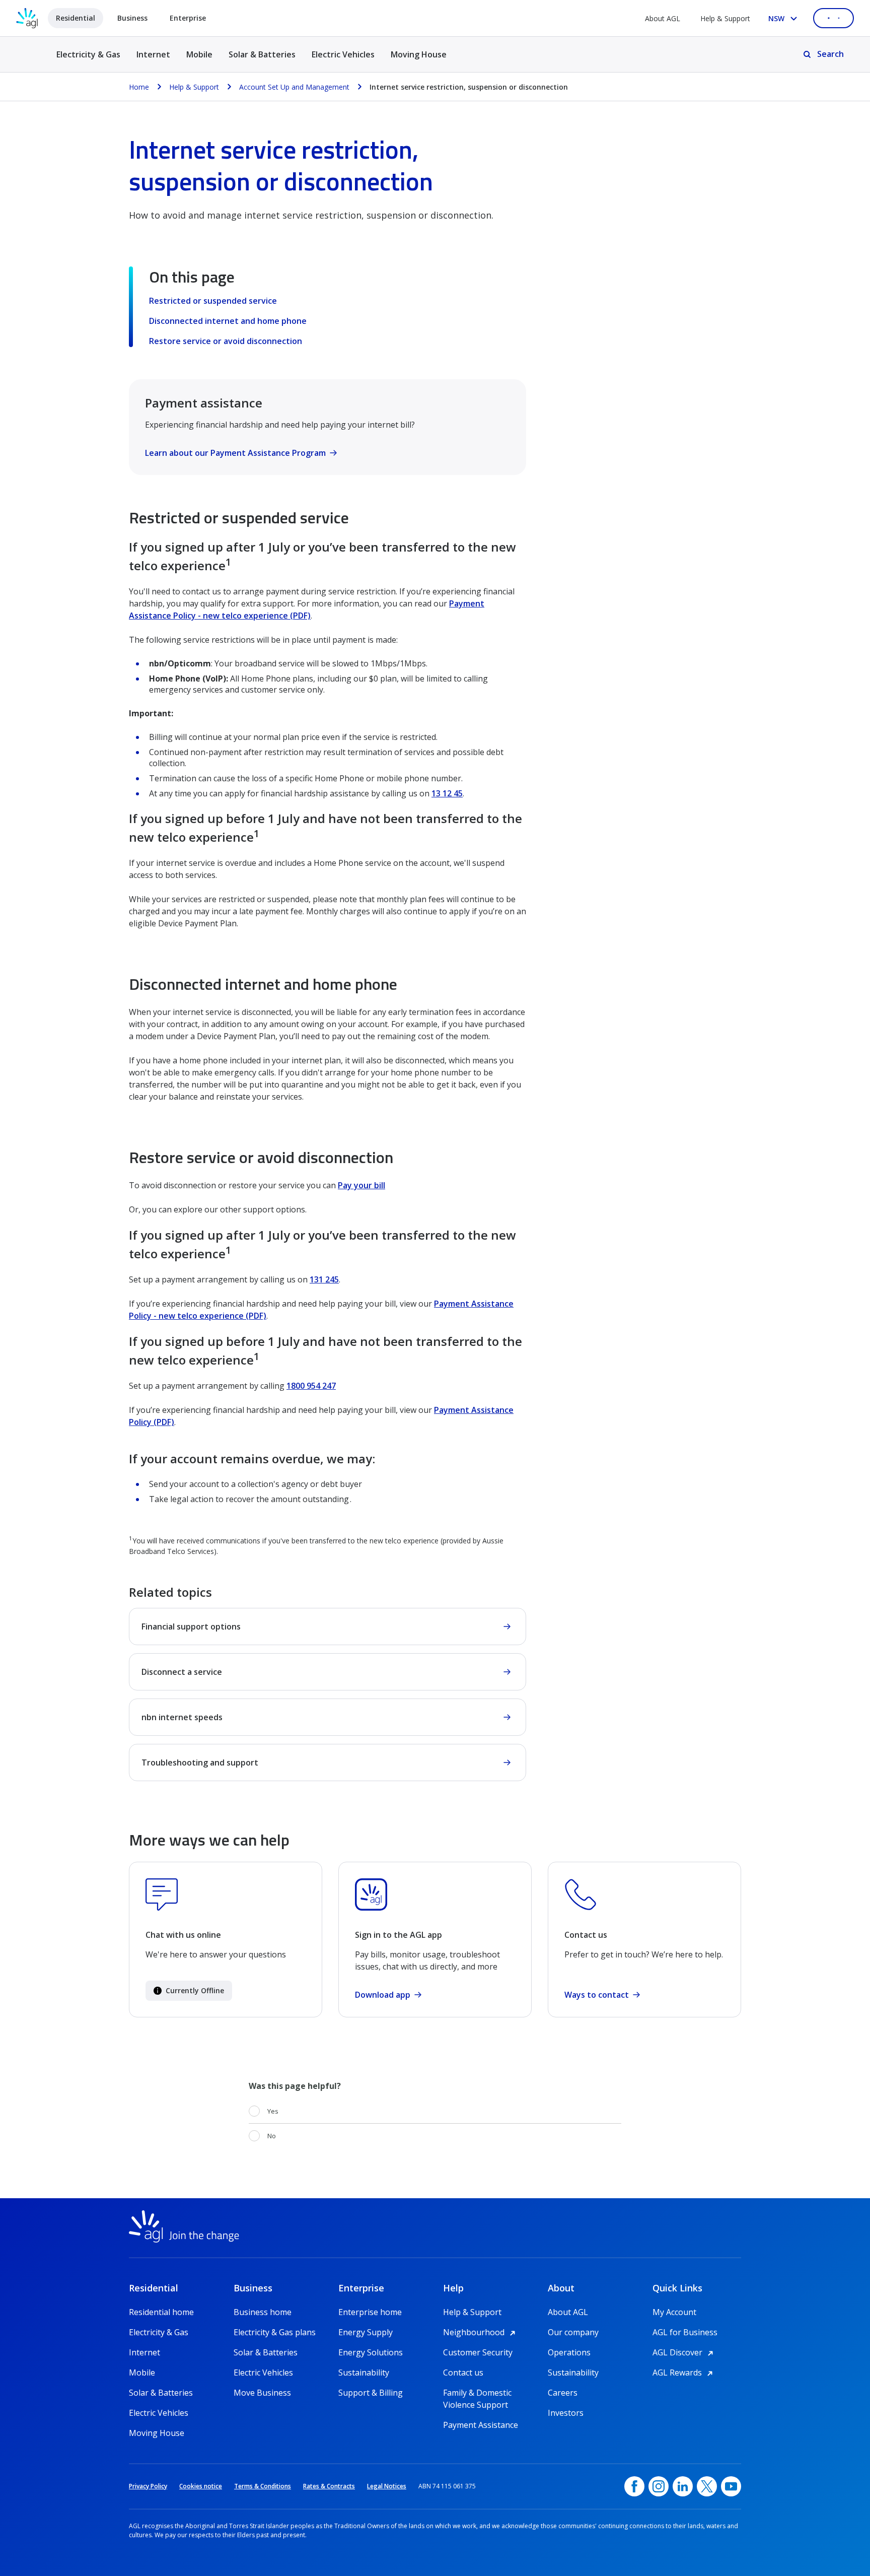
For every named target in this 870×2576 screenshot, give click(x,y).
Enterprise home (370, 2312)
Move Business (262, 2393)
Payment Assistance (481, 2425)
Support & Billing (371, 2393)
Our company (573, 2332)
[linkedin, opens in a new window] (683, 2486)
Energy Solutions (371, 2352)
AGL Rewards (684, 2372)
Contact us (463, 2372)
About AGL (663, 18)
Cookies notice (201, 2486)
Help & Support (725, 18)
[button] (189, 1991)
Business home (263, 2312)
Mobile (199, 54)
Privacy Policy (148, 2486)
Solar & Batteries (262, 54)
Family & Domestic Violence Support (477, 2393)
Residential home (161, 2312)
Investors (566, 2413)
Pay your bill (361, 1185)
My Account (674, 2312)
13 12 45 (447, 793)
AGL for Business (685, 2332)
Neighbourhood (481, 2332)
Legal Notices (387, 2486)
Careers (563, 2393)
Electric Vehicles (343, 54)
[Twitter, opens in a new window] (707, 2486)
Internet (153, 54)
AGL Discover (684, 2352)
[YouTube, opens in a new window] (731, 2486)
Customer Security (478, 2352)
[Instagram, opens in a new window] (659, 2486)
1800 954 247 (311, 1386)
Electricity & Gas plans (275, 2332)
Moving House (419, 54)
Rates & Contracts (329, 2486)
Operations (569, 2352)
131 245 (324, 1279)
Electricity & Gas (88, 60)
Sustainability (364, 2372)
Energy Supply (366, 2332)
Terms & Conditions (263, 2486)
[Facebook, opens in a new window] (634, 2486)
